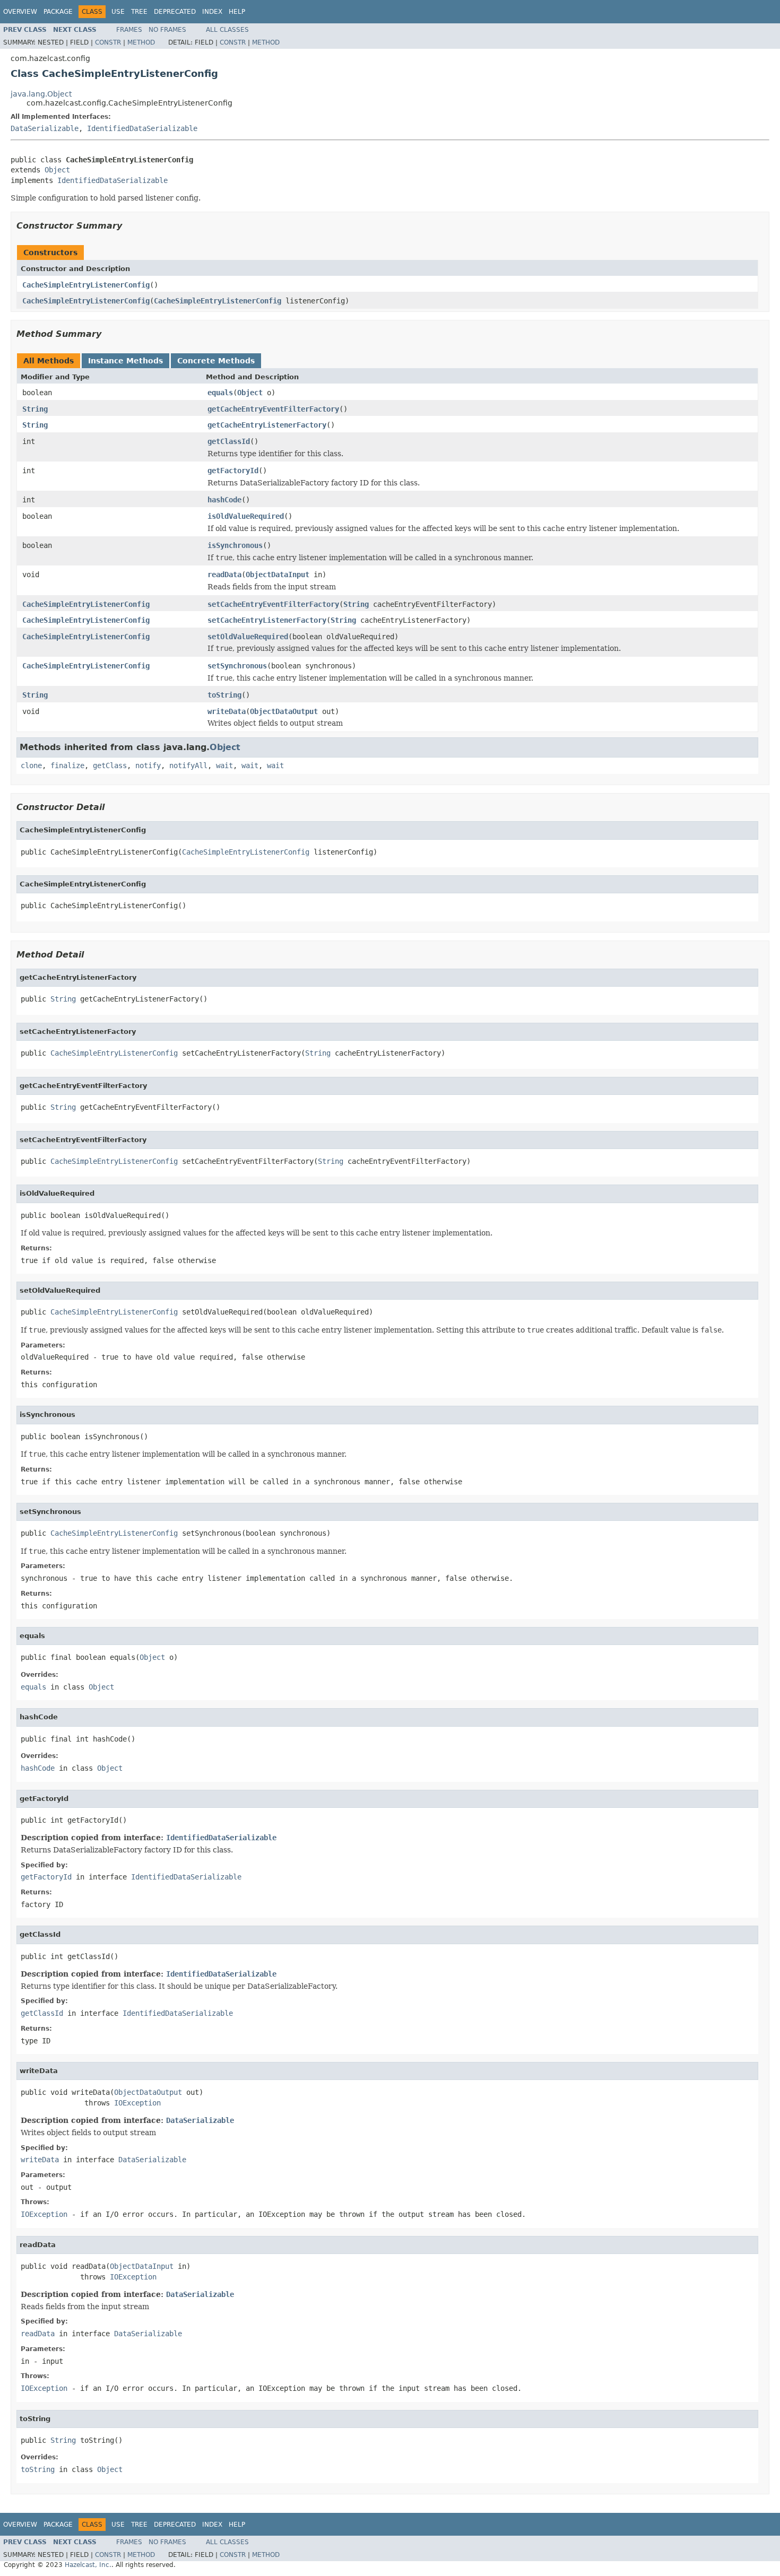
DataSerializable (45, 128)
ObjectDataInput (278, 575)
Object (57, 170)
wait (224, 765)
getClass (110, 765)
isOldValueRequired (246, 516)
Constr (108, 42)
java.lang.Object (41, 94)
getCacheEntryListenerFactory (267, 425)
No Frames (167, 30)
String (35, 409)
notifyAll (188, 765)
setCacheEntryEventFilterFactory (273, 604)
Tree (139, 12)
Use (118, 12)
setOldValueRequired (248, 637)
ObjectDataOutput (284, 711)
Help (237, 12)
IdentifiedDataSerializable (142, 128)
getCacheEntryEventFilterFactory (273, 409)
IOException (137, 2103)
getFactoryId (233, 471)
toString (224, 695)
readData (224, 575)
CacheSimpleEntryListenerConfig (86, 285)
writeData (227, 711)
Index (212, 12)
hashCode (224, 500)
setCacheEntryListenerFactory (267, 620)
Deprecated (175, 12)
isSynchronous (235, 545)
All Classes (227, 30)
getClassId (229, 441)
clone (31, 765)
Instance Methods (125, 361)
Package (58, 12)
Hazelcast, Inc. (88, 2565)
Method (141, 42)
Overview (20, 12)
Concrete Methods (216, 361)
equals (220, 393)
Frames (129, 30)
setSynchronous (237, 666)
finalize (67, 765)
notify (148, 765)
